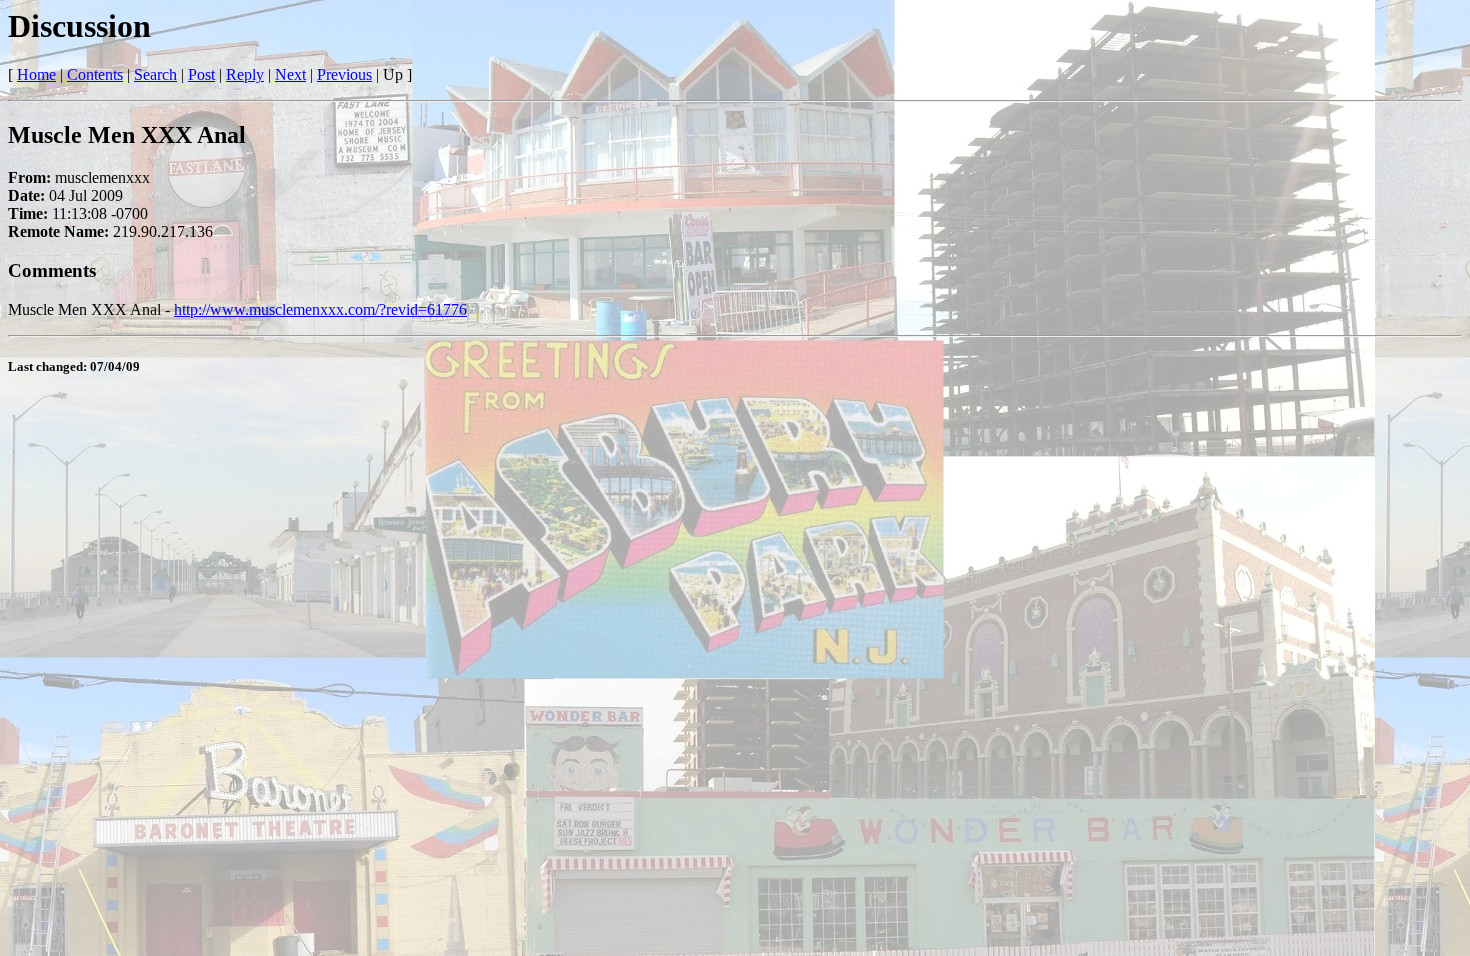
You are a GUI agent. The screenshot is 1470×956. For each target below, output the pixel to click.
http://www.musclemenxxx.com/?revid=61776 (320, 309)
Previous (344, 74)
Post (201, 74)
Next (290, 74)
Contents (95, 74)
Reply (245, 74)
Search (155, 74)
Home (36, 74)
